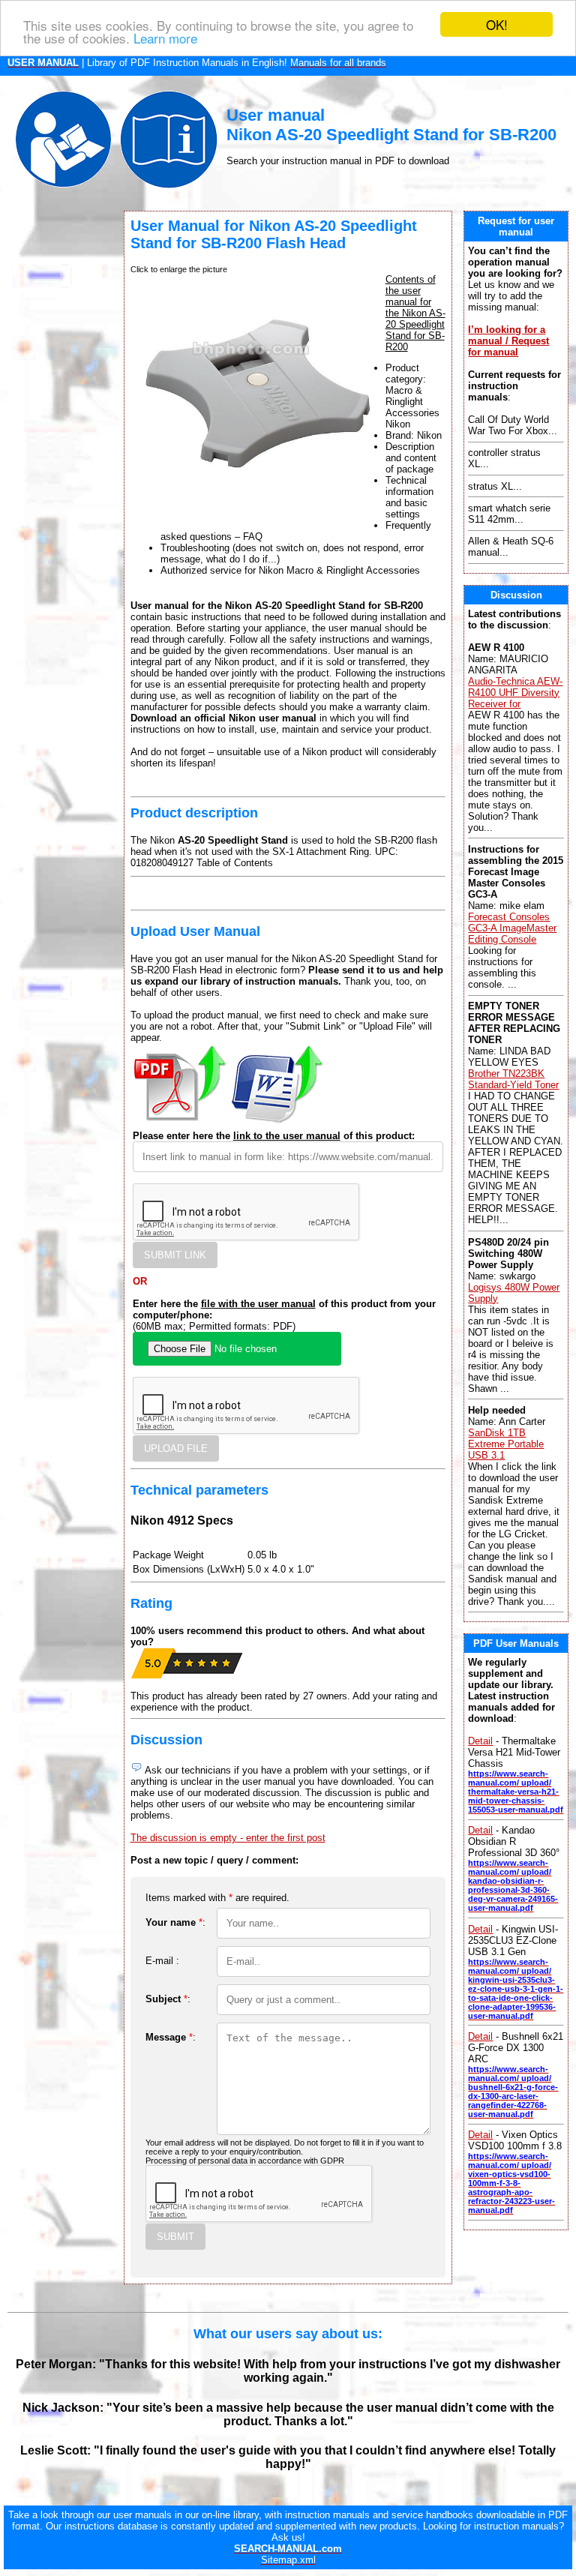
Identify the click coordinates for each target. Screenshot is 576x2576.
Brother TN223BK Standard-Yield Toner (513, 1079)
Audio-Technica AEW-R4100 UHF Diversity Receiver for (515, 693)
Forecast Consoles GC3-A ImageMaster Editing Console (512, 928)
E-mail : (162, 1961)
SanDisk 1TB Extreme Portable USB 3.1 (506, 1444)
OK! (497, 24)
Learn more (165, 38)
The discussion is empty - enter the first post (228, 1838)
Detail (480, 1741)
